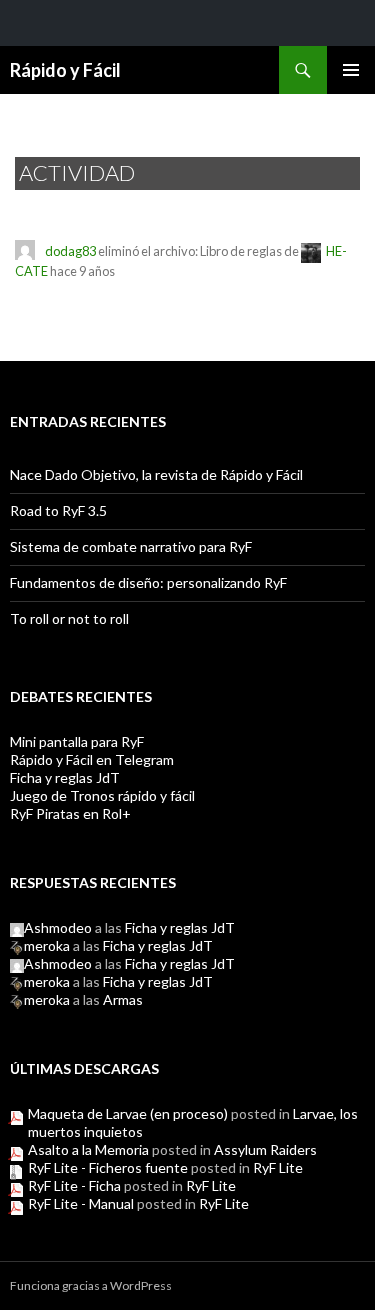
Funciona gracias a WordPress (91, 1285)
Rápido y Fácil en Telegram (92, 759)
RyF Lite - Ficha (74, 1185)
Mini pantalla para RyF (77, 741)
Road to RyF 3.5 (58, 510)
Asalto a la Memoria (88, 1149)
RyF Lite (278, 1167)
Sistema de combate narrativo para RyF (131, 546)
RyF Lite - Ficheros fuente (108, 1167)
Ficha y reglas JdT (65, 777)
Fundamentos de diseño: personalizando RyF (148, 582)
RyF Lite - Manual (81, 1203)
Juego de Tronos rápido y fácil (102, 795)
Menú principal (351, 70)
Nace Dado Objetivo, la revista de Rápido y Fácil (156, 474)
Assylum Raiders (265, 1149)
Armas (123, 999)
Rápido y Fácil (65, 70)
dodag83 (70, 252)
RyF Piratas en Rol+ (70, 813)
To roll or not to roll (69, 618)
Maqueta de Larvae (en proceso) (128, 1113)
